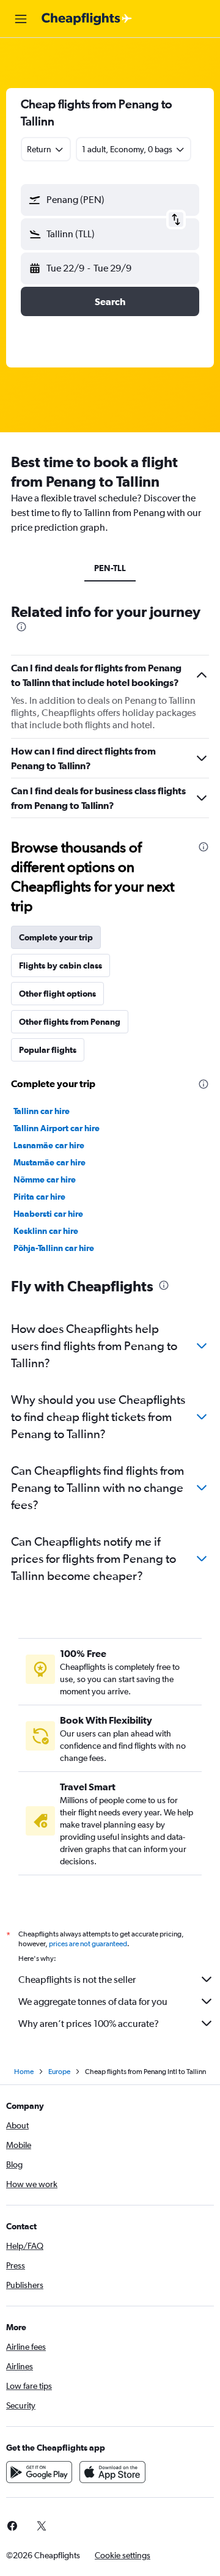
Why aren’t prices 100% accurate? (89, 2024)
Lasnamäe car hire (49, 1145)
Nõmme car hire (45, 1179)
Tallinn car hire (42, 1111)
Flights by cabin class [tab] (61, 965)
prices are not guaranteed (88, 1944)
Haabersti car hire (48, 1214)
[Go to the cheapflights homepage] (87, 19)
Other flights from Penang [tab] (70, 1022)
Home (24, 2072)
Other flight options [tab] (57, 994)
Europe (59, 2072)
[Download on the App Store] (112, 2472)
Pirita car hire (39, 1197)
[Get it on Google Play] (39, 2472)
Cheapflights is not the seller (77, 1980)
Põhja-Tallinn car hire (54, 1248)
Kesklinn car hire (46, 1231)
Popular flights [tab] (48, 1050)
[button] (21, 19)
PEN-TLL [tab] (110, 568)
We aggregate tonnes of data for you (93, 2002)
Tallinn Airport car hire (57, 1128)
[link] (42, 2526)
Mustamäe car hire (50, 1162)
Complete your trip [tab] (56, 937)
